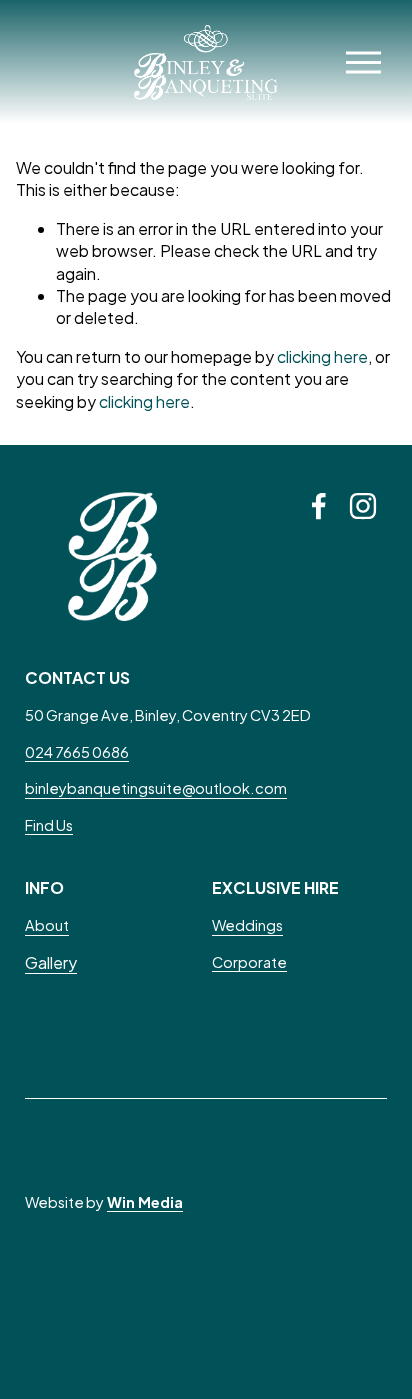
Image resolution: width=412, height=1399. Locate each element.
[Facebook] (319, 506)
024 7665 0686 (77, 752)
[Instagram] (363, 506)
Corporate (249, 962)
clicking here (322, 356)
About (47, 925)
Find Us (49, 825)
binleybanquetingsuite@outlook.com (156, 788)
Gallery (51, 962)
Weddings (247, 925)
